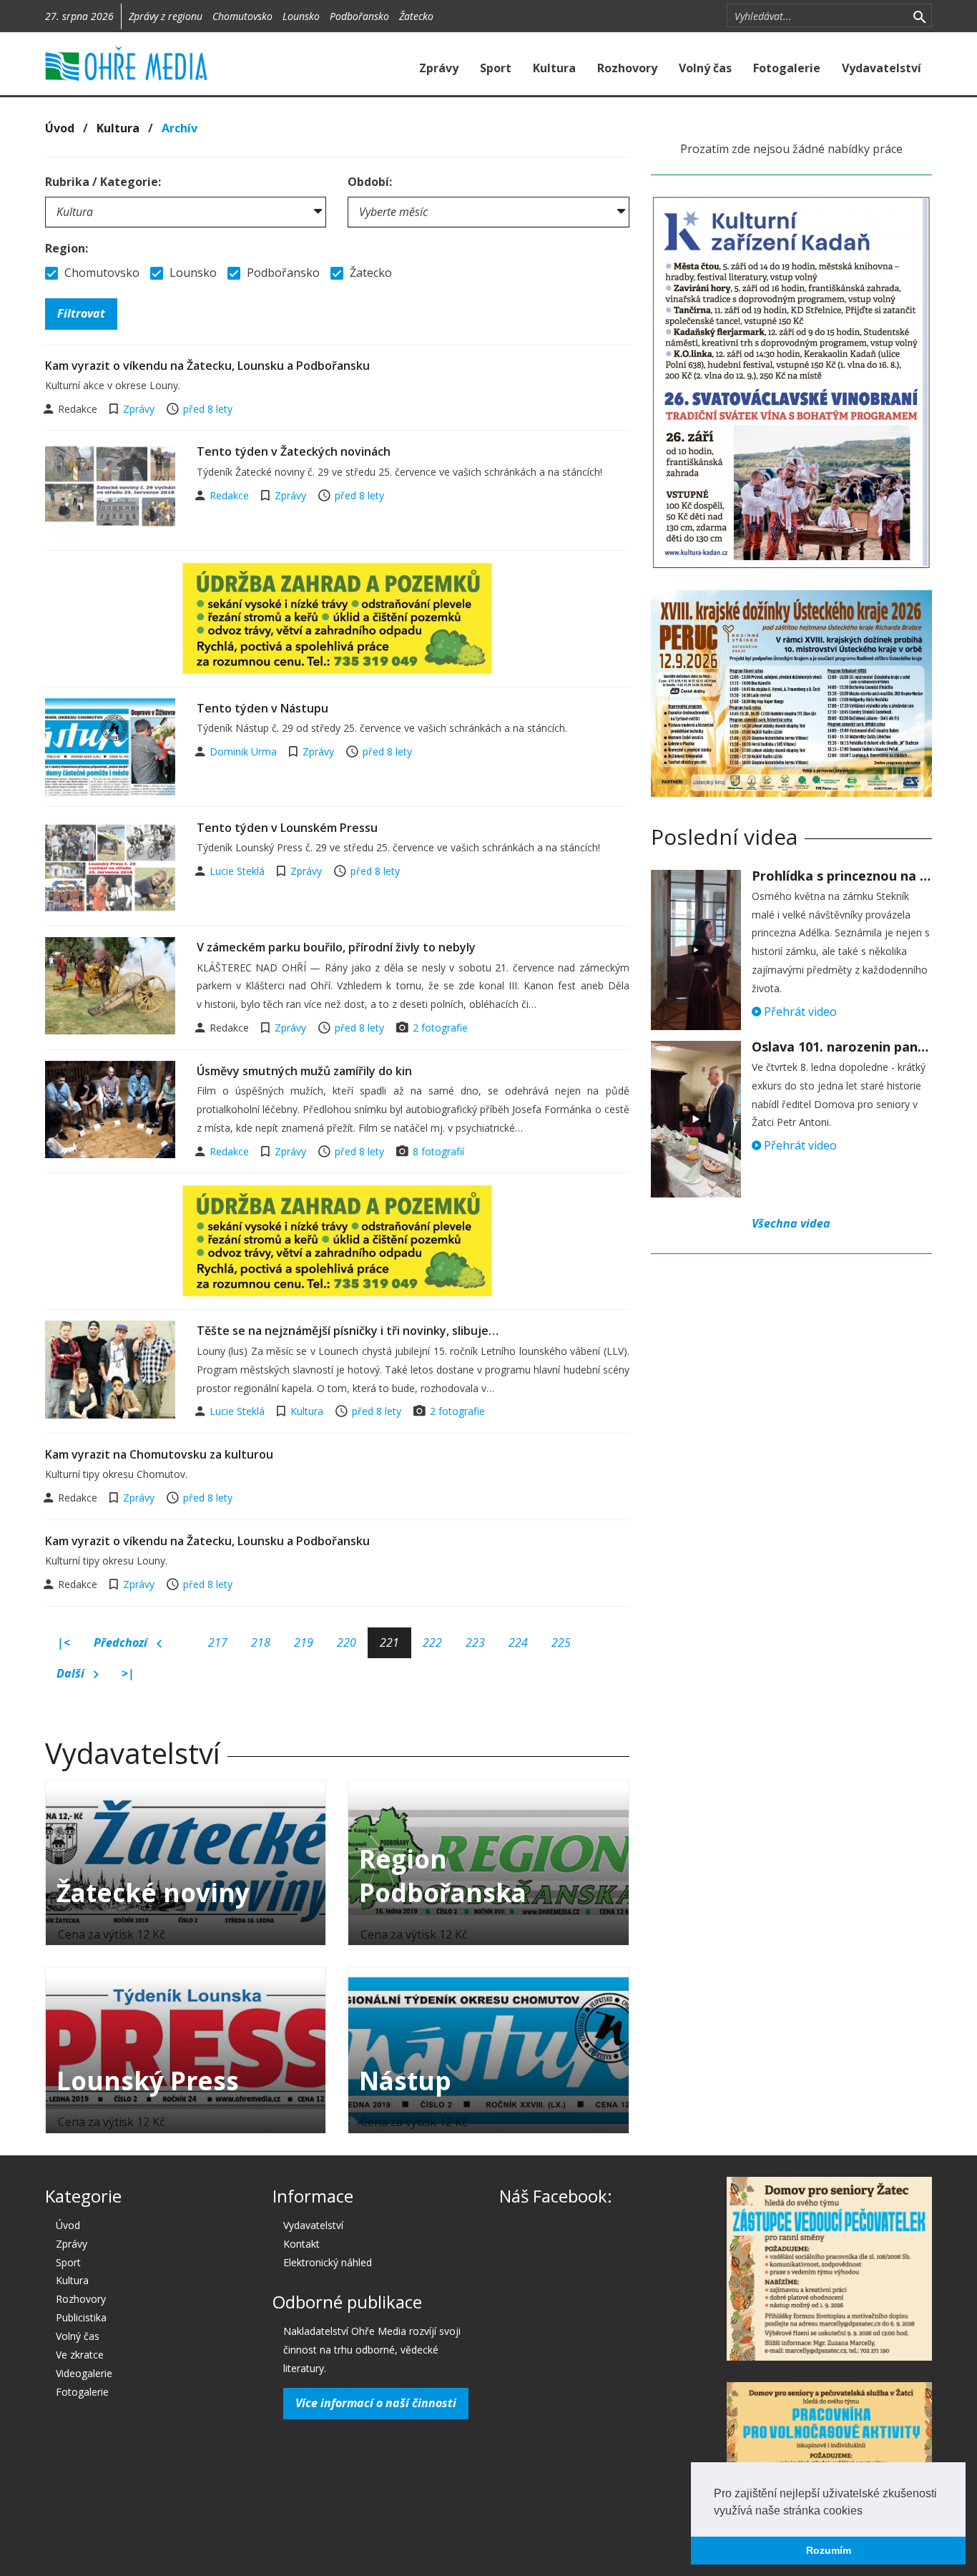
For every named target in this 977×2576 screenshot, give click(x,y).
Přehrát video (799, 1012)
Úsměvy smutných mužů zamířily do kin (304, 1071)
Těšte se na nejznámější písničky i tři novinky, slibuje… (348, 1331)
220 (347, 1642)
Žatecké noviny (153, 1892)
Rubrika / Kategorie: (103, 182)
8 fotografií (438, 1151)
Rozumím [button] (829, 2550)
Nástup (405, 2081)
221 (389, 1642)
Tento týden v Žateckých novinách (294, 451)
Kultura (554, 68)
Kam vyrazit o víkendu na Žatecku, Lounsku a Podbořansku (207, 366)
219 (304, 1642)
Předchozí (122, 1642)
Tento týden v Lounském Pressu (287, 828)
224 (518, 1642)
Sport (496, 68)
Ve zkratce (80, 2355)
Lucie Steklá (239, 871)
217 (218, 1642)
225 (561, 1642)
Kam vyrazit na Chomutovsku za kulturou (159, 1454)
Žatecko (416, 16)
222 (432, 1642)
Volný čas (705, 68)
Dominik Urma (245, 751)
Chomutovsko (242, 16)
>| (128, 1673)
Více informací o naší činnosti (376, 2403)
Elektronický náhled (328, 2262)
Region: (67, 248)
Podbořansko (359, 16)
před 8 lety (208, 409)
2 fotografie (440, 1028)
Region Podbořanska (443, 1876)
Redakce (231, 495)
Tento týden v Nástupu (262, 708)
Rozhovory (627, 68)
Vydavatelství (882, 68)
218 (261, 1642)
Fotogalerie (787, 68)
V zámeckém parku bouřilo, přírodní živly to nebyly (336, 947)
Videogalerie (84, 2373)
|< (64, 1642)
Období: (370, 182)
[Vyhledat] (919, 16)
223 (475, 1642)
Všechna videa (791, 1223)
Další (72, 1673)
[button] (868, 2512)
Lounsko (301, 16)
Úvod (60, 128)
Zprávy (439, 68)
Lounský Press (148, 2081)
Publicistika (81, 2317)
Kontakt (301, 2244)
